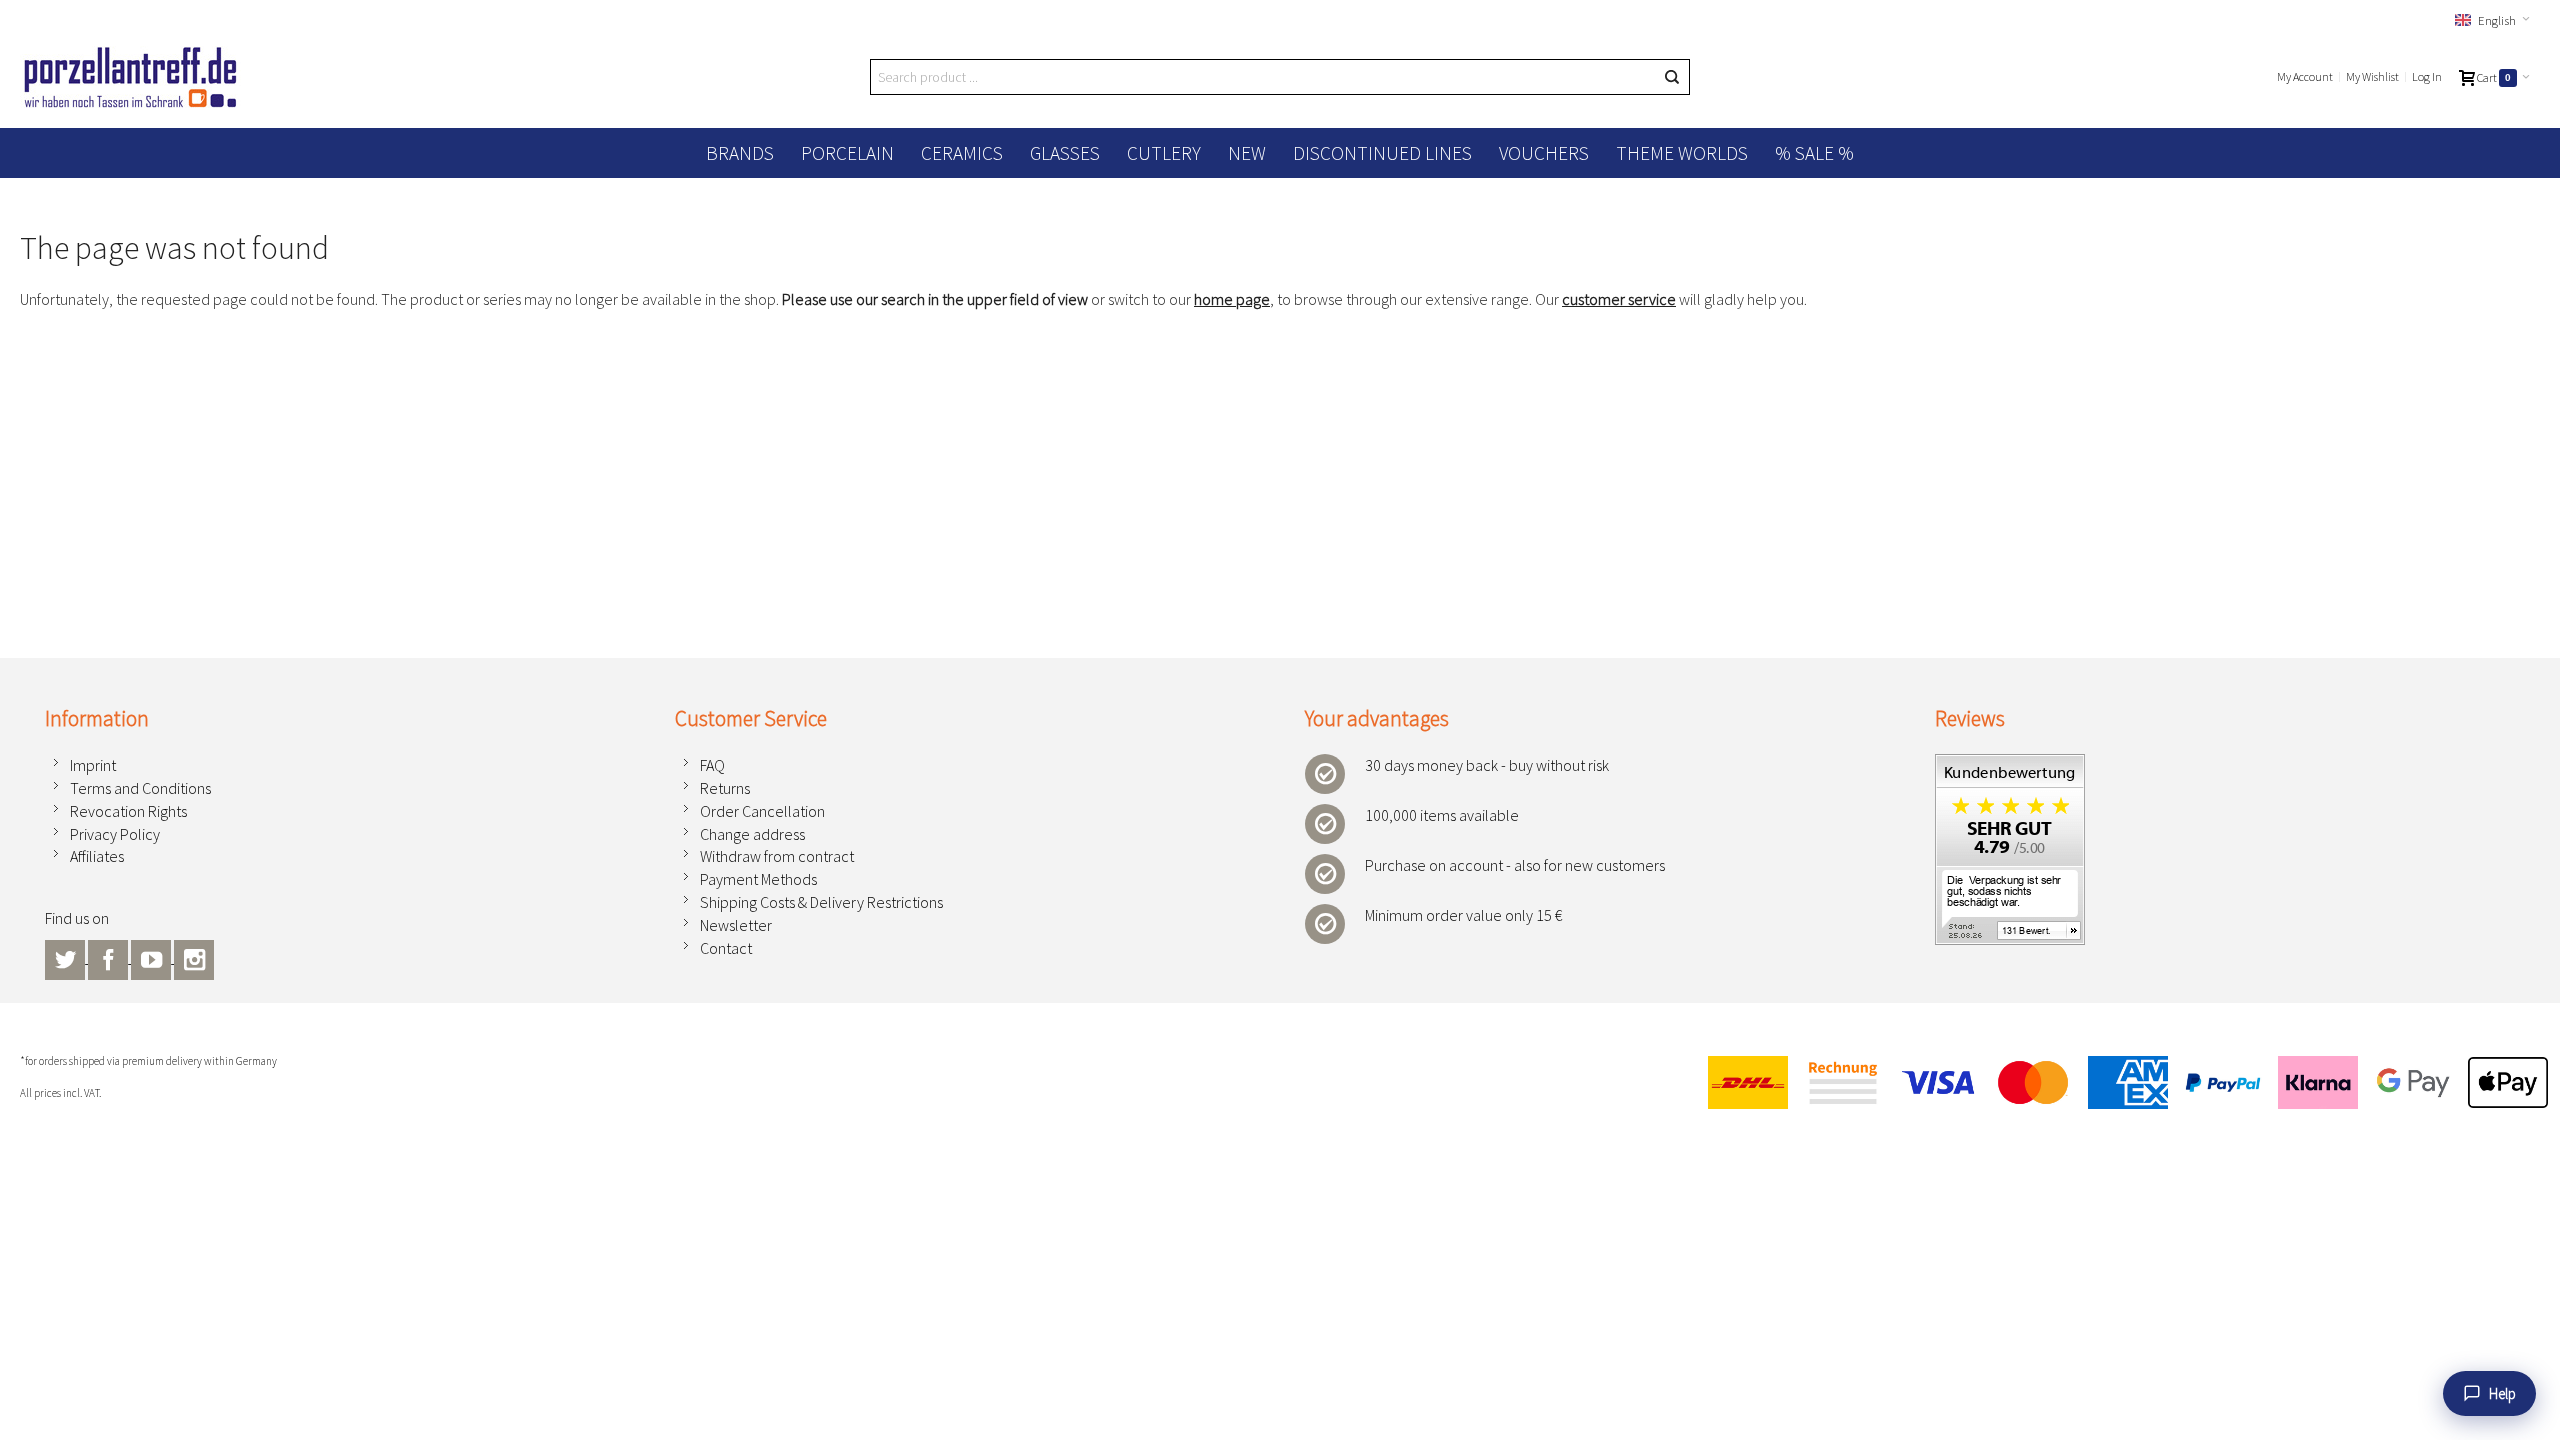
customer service (1619, 299)
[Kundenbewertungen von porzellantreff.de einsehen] (2010, 765)
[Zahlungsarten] (2119, 1082)
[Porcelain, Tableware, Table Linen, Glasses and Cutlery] (130, 77)
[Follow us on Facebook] (109, 957)
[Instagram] (194, 957)
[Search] (1672, 77)
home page (1232, 299)
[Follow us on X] (66, 957)
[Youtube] (152, 957)
